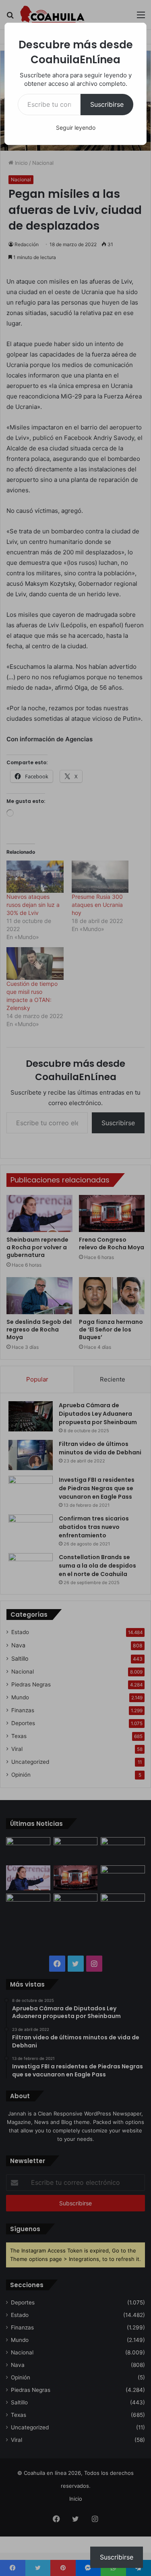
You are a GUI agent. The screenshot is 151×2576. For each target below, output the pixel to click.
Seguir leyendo (76, 128)
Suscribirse (107, 104)
